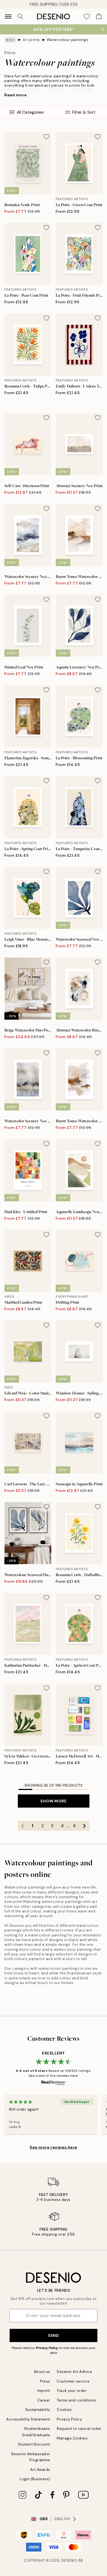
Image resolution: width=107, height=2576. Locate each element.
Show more (53, 1801)
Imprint (44, 2391)
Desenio (69, 2560)
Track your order (72, 2391)
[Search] (20, 17)
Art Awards (40, 2470)
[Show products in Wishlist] (87, 17)
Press (45, 2381)
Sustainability (38, 2410)
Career (44, 2400)
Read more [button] (16, 95)
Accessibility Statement (28, 2419)
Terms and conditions (76, 2400)
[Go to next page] (85, 1826)
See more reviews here (54, 2147)
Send (53, 2335)
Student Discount (34, 2444)
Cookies (64, 2410)
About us (42, 2372)
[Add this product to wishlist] (46, 137)
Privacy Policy (47, 2348)
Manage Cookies (72, 2438)
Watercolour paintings (67, 40)
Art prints (31, 40)
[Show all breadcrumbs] (10, 40)
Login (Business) (35, 2479)
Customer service (73, 2381)
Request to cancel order (79, 2429)
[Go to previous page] (23, 1826)
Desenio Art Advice (74, 2372)
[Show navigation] (8, 17)
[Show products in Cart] (99, 17)
